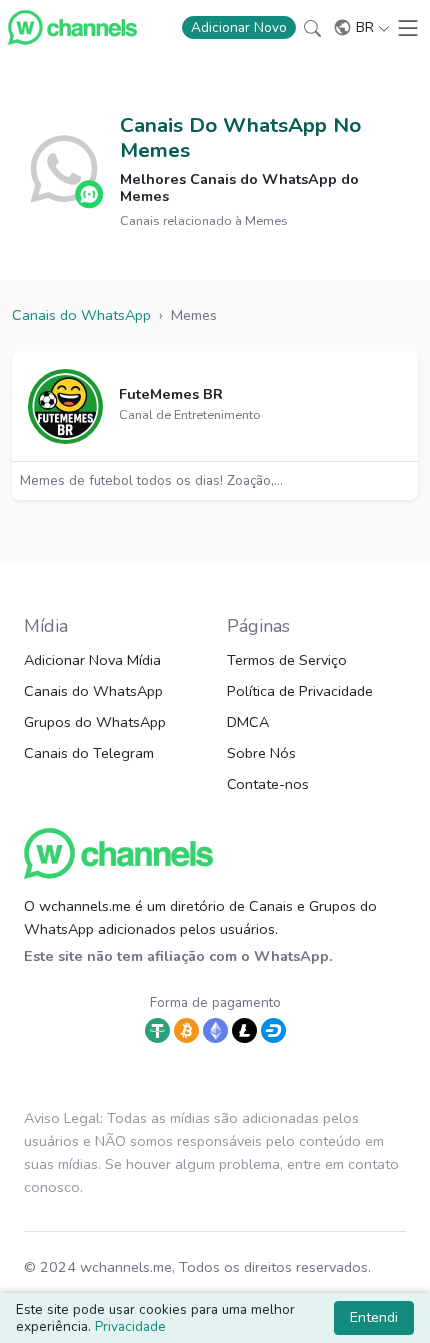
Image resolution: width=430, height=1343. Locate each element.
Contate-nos (268, 784)
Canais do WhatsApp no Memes (240, 137)
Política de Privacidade (300, 691)
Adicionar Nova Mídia (92, 660)
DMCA (248, 722)
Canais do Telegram (89, 753)
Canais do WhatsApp (93, 691)
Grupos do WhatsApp (95, 722)
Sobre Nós (261, 753)
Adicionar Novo (239, 27)
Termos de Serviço (287, 660)
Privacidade (130, 1326)
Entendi (374, 1317)
